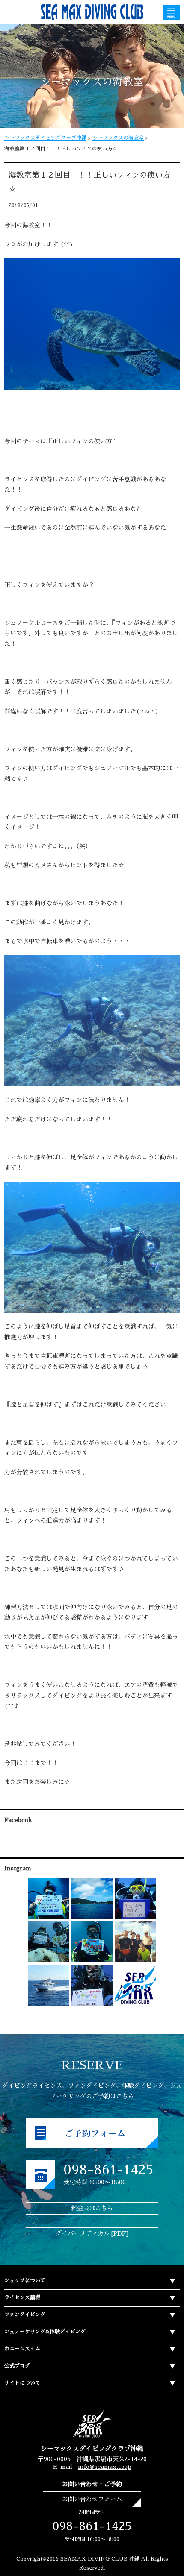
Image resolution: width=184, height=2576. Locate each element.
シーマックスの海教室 (118, 138)
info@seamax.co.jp (105, 2467)
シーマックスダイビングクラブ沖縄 (45, 138)
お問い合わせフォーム (92, 2499)
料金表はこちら (92, 2208)
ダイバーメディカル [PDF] (92, 2233)
